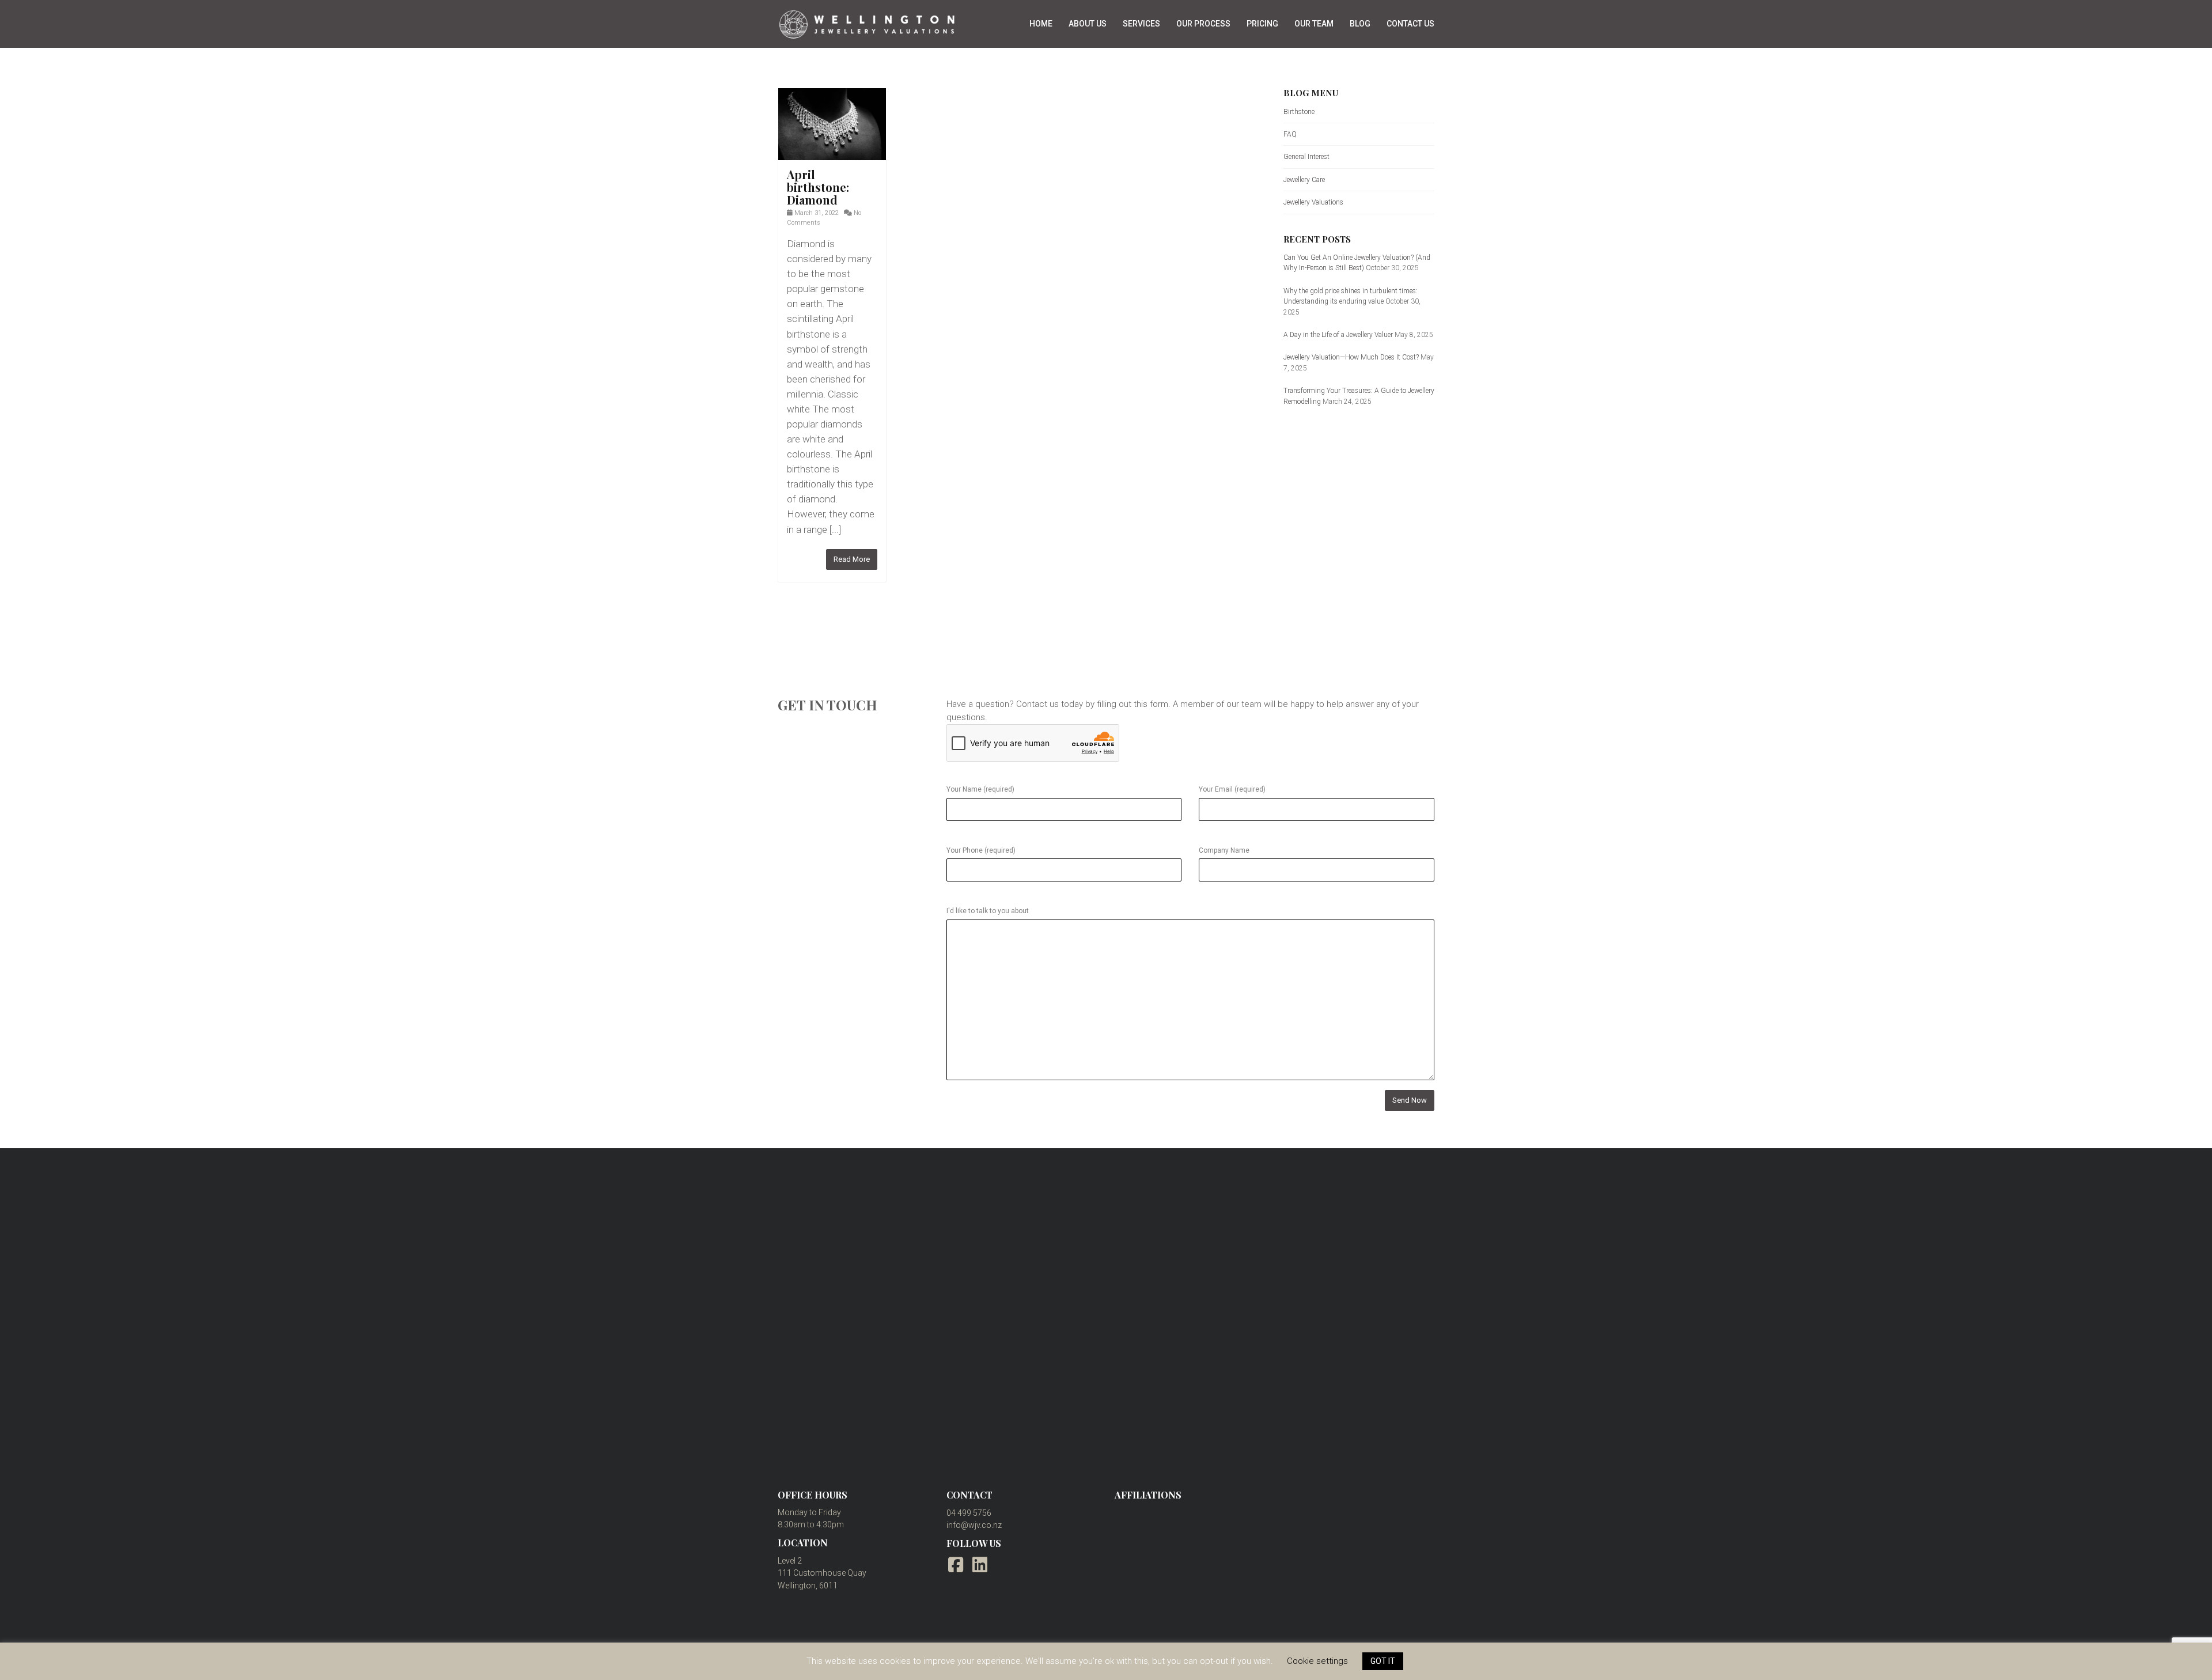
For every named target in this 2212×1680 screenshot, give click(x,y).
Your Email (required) (1232, 789)
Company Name (1224, 850)
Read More (852, 559)
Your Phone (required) (981, 850)
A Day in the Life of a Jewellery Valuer (1338, 335)
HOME (1041, 24)
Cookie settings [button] (1317, 1661)
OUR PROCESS (1203, 24)
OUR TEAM (1314, 24)
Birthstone (1299, 112)
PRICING (1262, 24)
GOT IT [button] (1383, 1661)
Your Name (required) (980, 789)
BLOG (1360, 24)
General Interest (1306, 157)
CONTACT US (1410, 24)
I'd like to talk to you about (988, 911)
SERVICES (1141, 24)
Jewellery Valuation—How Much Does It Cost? (1351, 357)
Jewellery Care (1304, 180)
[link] (832, 124)
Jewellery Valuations (1313, 202)
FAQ (1290, 134)
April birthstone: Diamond (818, 187)
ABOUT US (1088, 24)
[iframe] (1106, 1292)
